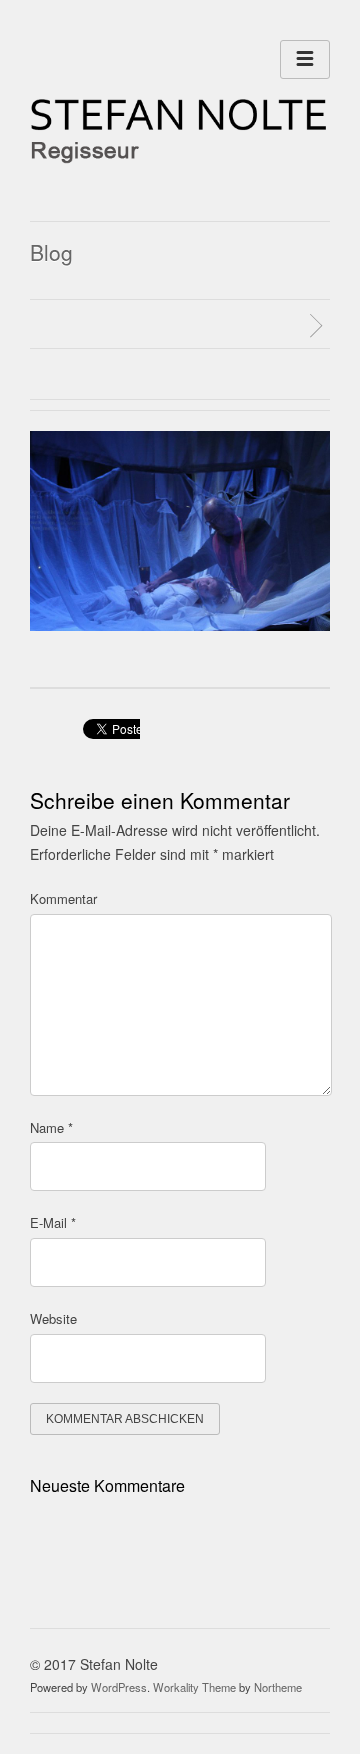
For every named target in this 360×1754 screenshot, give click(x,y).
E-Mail (53, 1222)
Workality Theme (194, 1687)
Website (53, 1318)
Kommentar (63, 898)
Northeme (278, 1687)
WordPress (119, 1687)
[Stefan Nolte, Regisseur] (180, 158)
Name (51, 1127)
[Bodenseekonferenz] (319, 326)
